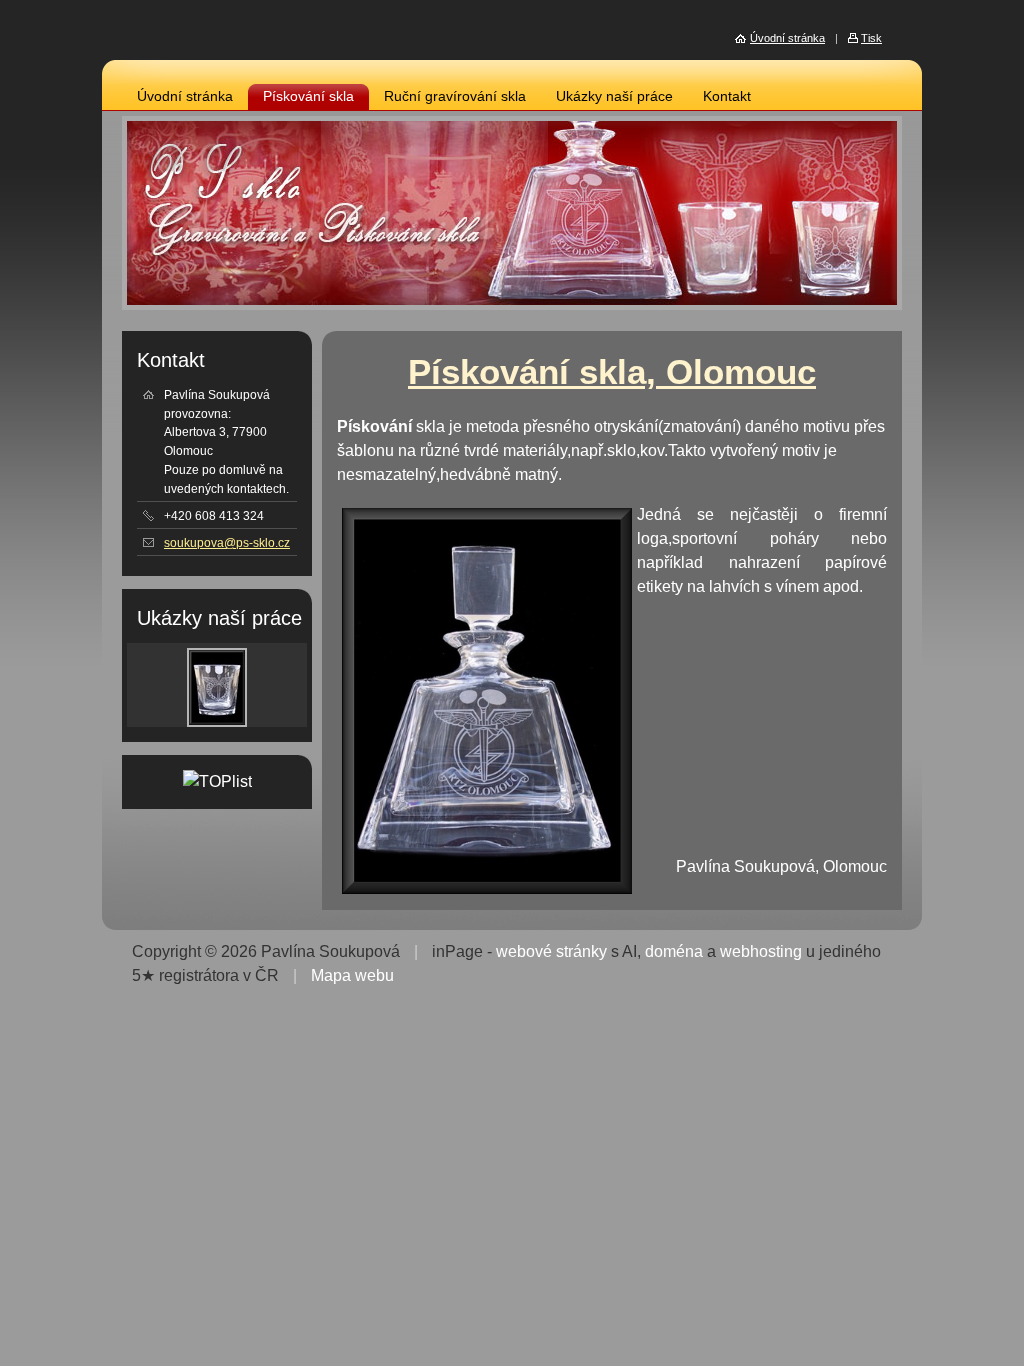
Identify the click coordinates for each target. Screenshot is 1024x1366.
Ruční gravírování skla (455, 96)
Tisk (871, 38)
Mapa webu (352, 975)
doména (674, 951)
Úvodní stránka (185, 96)
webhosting (761, 951)
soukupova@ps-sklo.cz (227, 543)
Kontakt (727, 96)
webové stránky (551, 951)
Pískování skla (308, 96)
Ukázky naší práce (614, 96)
